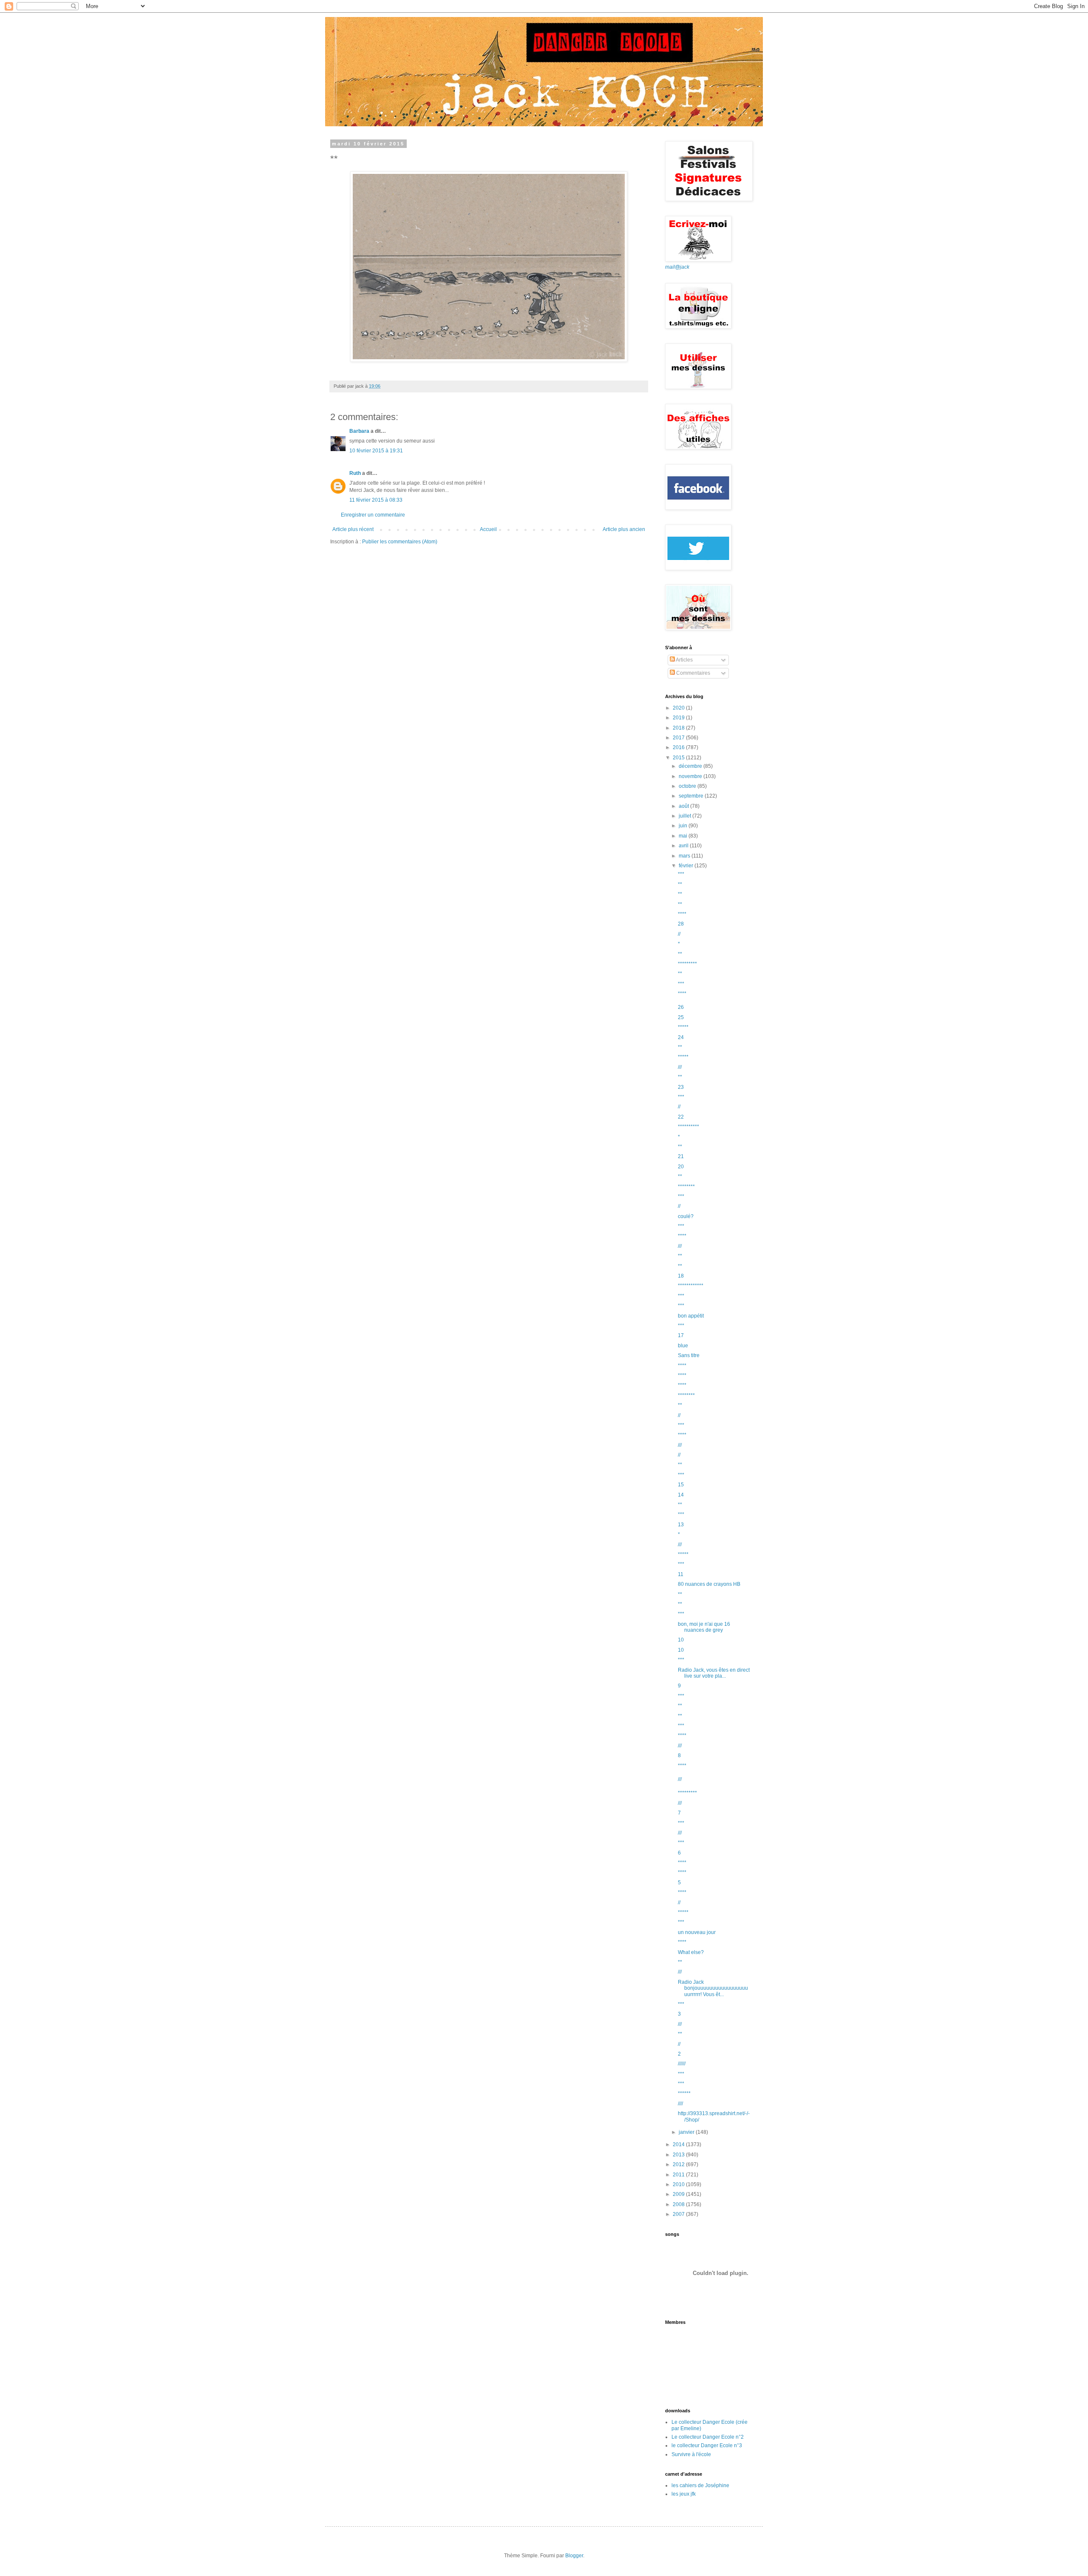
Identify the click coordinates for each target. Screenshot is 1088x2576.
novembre (691, 776)
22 (681, 1117)
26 (681, 1007)
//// (680, 2104)
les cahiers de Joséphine (700, 2485)
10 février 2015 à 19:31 (376, 451)
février (687, 866)
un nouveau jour (697, 1932)
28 (681, 924)
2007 (679, 2214)
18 (681, 1276)
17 (681, 1335)
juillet (686, 816)
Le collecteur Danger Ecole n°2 (708, 2437)
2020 (679, 708)
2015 (679, 758)
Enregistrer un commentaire (373, 515)
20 (681, 1167)
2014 (679, 2144)
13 (681, 1525)
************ (691, 1286)
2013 (679, 2155)
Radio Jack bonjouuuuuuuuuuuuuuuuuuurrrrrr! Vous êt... (713, 1988)
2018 (679, 728)
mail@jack (677, 267)
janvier (687, 2132)
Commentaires (693, 673)
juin (684, 826)
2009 (679, 2194)
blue (683, 1346)
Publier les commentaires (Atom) (400, 542)
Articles (684, 660)
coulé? (686, 1216)
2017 (679, 738)
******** (686, 1187)
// (679, 934)
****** (684, 2093)
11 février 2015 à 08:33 (376, 500)
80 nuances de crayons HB (709, 1584)
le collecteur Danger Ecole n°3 (707, 2445)
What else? (691, 1952)
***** (683, 1027)
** (680, 884)
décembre (691, 766)
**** (682, 914)
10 (681, 1640)
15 (681, 1485)
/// (680, 1067)
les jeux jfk (684, 2494)
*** (681, 874)
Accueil (488, 529)
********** (688, 1127)
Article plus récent (353, 529)
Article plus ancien (624, 529)
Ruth (355, 473)
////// (682, 2064)
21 (681, 1156)
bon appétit (691, 1316)
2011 (679, 2175)
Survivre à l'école (691, 2454)
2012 (679, 2164)
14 (681, 1495)
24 (681, 1037)
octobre (688, 786)
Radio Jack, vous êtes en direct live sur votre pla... (714, 1673)
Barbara (359, 431)
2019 (679, 718)
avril (684, 846)
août (684, 806)
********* (687, 964)
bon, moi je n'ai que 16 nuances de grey (704, 1627)
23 (681, 1087)
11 (681, 1574)
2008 (679, 2204)
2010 (679, 2184)
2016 (679, 747)
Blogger (574, 2556)
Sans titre (689, 1355)
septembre (692, 796)
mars (685, 856)
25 (681, 1017)
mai (684, 836)
